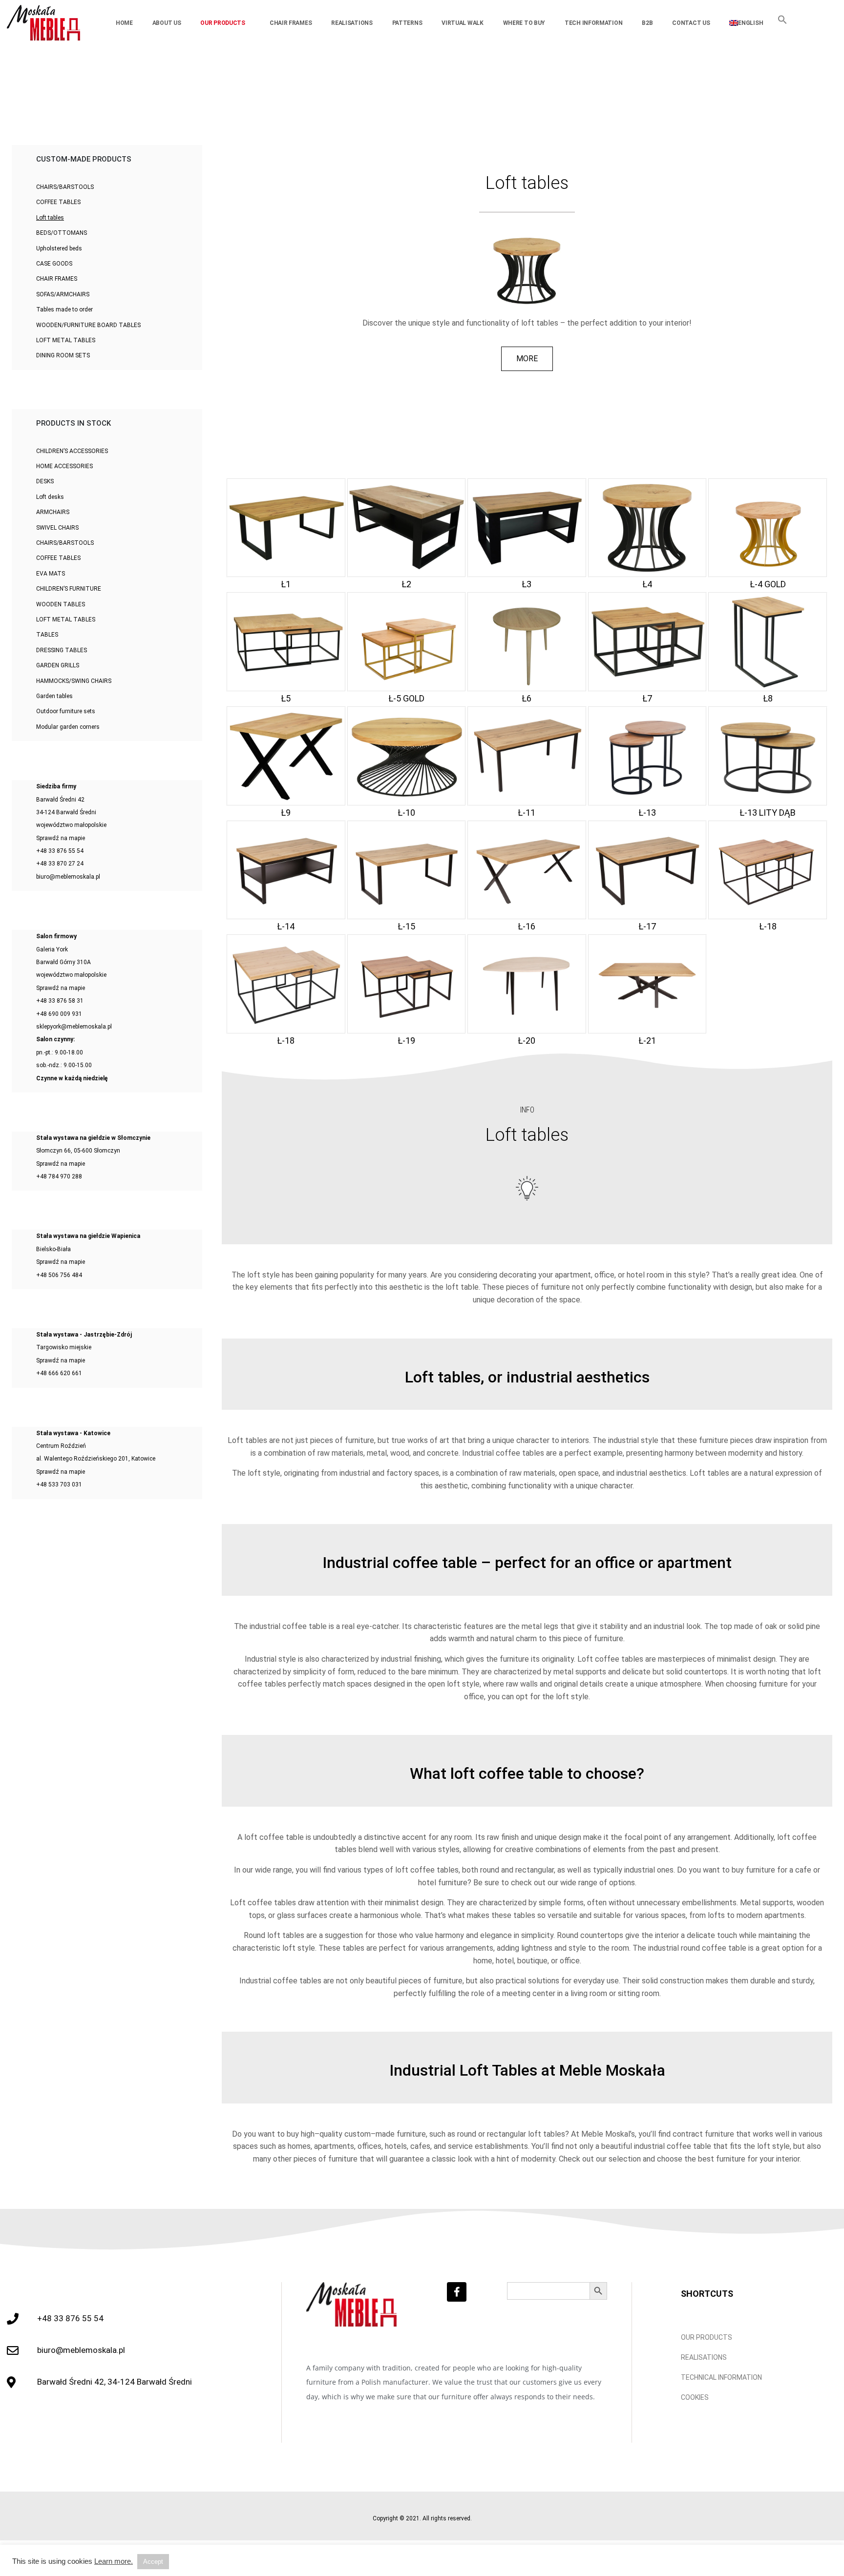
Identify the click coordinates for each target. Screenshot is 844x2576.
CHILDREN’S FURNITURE (69, 589)
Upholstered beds (59, 248)
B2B (647, 23)
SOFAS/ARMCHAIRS (63, 294)
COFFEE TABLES (58, 202)
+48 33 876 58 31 (60, 1001)
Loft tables (50, 218)
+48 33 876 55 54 (60, 851)
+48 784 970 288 (59, 1176)
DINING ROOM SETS (63, 355)
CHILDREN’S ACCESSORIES (72, 451)
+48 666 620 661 (59, 1373)
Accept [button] (153, 2562)
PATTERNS (407, 23)
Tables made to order (64, 309)
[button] (782, 22)
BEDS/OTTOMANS (62, 233)
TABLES (47, 635)
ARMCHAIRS (53, 512)
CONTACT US (691, 23)
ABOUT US (167, 23)
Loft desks (50, 497)
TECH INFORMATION (593, 23)
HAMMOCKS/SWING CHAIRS (74, 681)
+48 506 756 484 (59, 1275)
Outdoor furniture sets (66, 711)
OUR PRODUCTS (222, 23)
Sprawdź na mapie (61, 838)
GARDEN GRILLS (58, 665)
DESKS (45, 481)
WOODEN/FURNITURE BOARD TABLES (88, 325)
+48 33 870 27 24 (60, 864)
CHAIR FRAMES (291, 23)
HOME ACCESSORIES (64, 466)
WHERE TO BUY (524, 23)
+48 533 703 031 (59, 1484)
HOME (124, 23)
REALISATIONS (352, 23)
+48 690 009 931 (59, 1014)
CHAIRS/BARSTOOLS (65, 187)
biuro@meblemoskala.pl (68, 877)
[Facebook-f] (457, 2292)
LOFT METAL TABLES (66, 340)
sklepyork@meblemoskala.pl (74, 1027)
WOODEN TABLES (61, 604)
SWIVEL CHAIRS (57, 528)
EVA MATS (51, 574)
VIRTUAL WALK (462, 23)
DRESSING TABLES (62, 650)
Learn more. (114, 2561)
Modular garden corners (68, 727)
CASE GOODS (54, 264)
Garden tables (54, 696)
